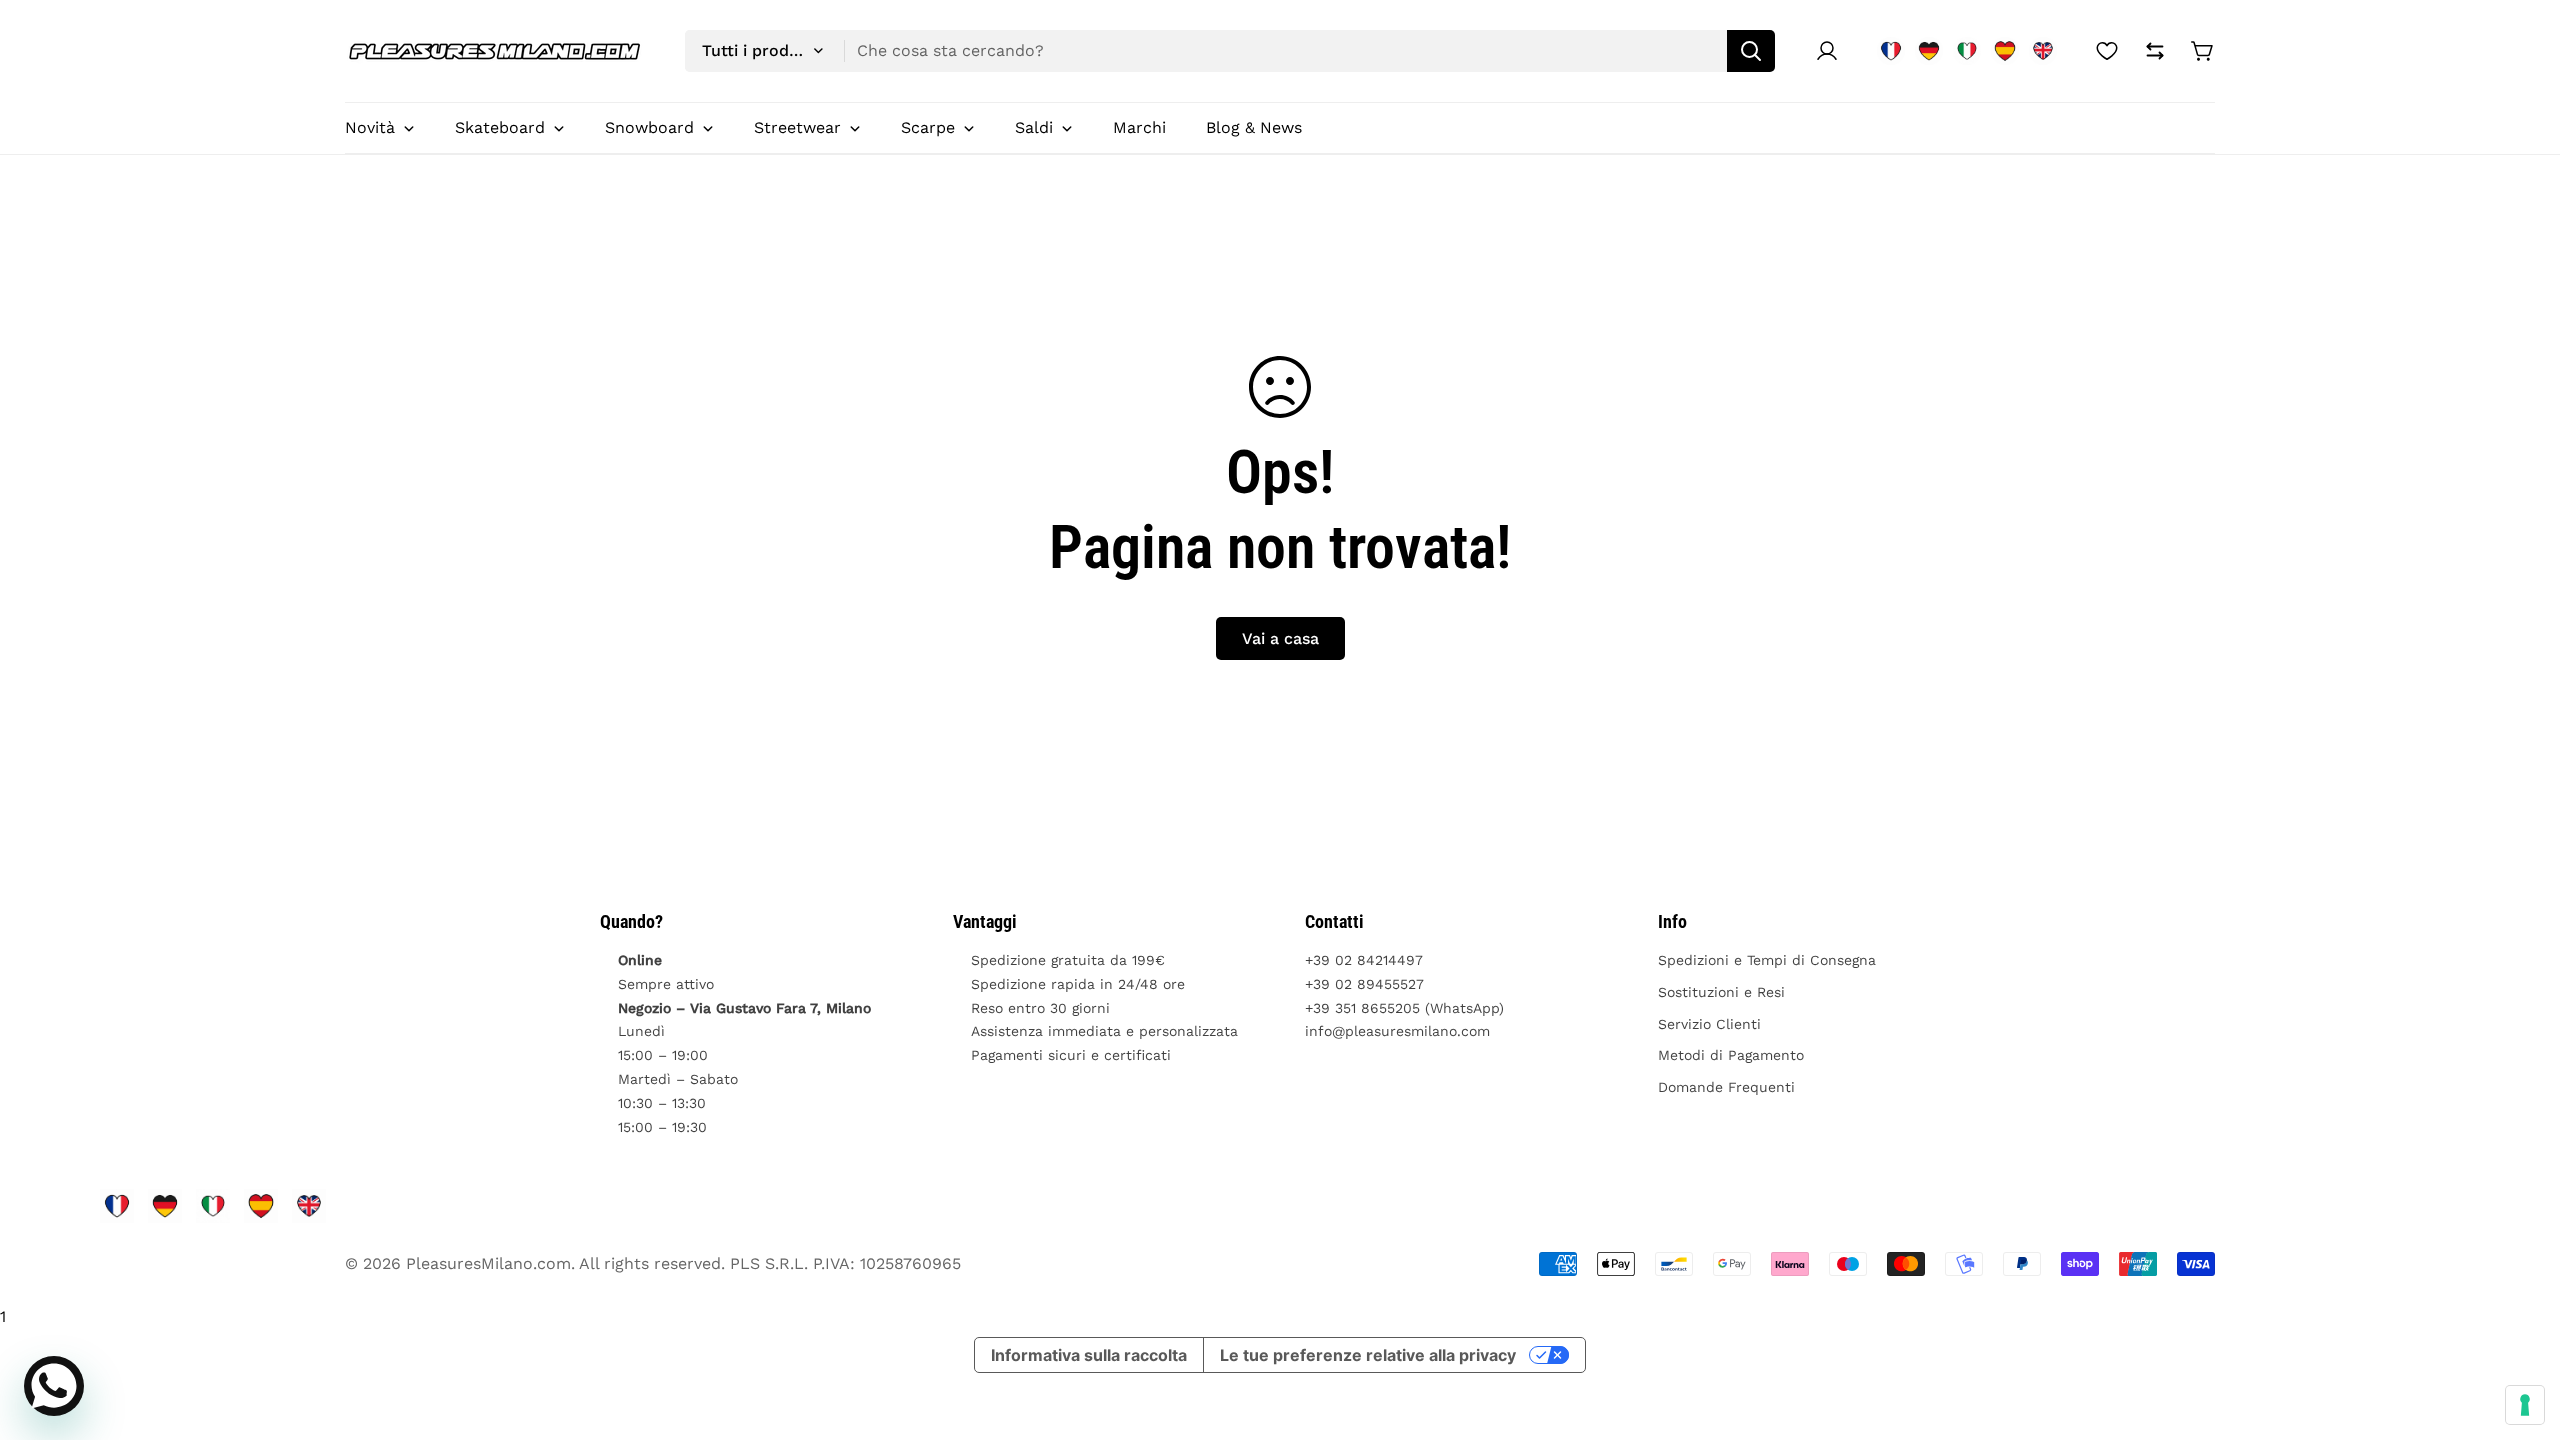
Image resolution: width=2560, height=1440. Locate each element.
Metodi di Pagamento (1731, 1055)
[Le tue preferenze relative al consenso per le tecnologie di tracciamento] (2525, 1405)
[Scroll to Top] (2521, 1331)
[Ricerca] (1751, 51)
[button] (2203, 51)
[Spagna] (2005, 51)
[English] (2043, 51)
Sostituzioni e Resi (1721, 992)
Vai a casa (1280, 638)
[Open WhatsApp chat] (54, 1386)
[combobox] (1230, 51)
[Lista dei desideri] (2107, 51)
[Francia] (1891, 51)
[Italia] (1967, 51)
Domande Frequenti (1726, 1087)
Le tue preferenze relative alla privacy (1368, 1355)
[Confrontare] (2155, 51)
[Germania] (1929, 51)
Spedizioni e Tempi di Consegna (1767, 960)
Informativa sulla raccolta (1089, 1355)
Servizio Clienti (1709, 1024)
